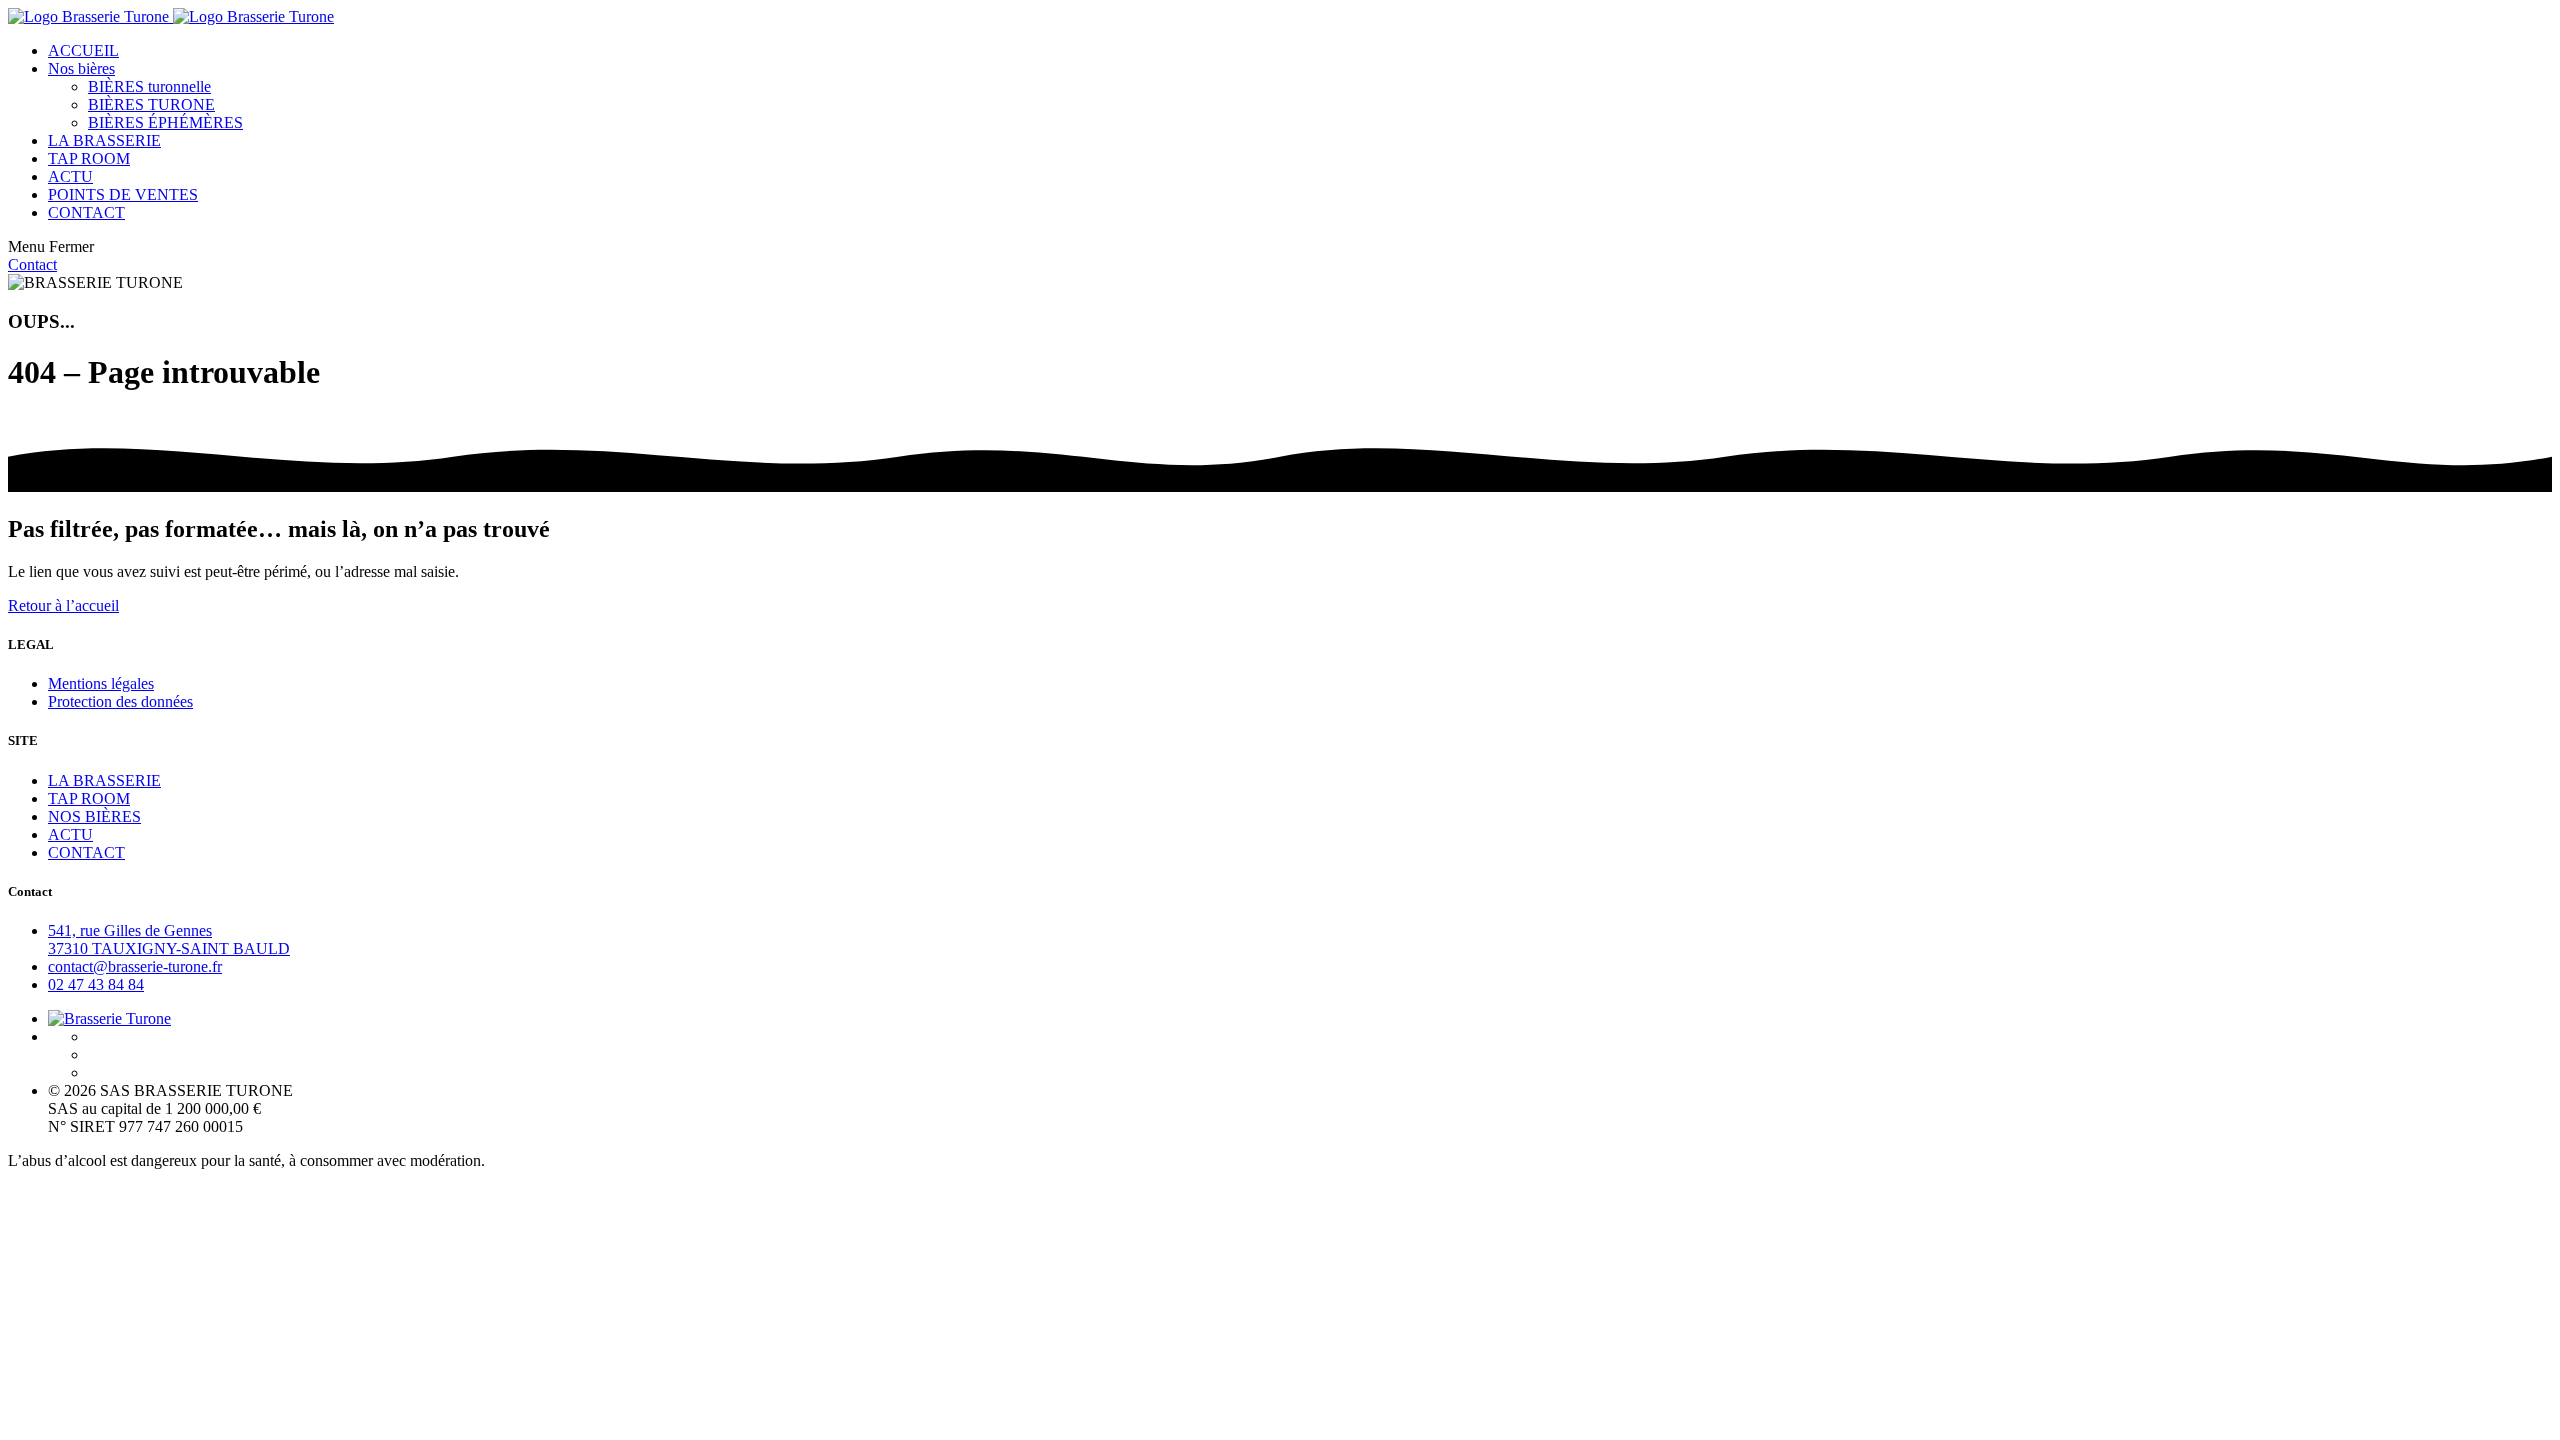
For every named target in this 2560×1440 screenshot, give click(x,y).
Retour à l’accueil (63, 605)
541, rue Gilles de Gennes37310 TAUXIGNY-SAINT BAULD (169, 939)
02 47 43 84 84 (96, 984)
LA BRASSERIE (104, 140)
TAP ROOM (89, 158)
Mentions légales (101, 683)
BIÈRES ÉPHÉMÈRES (165, 122)
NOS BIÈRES (94, 816)
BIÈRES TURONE (151, 104)
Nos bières (81, 68)
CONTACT (86, 212)
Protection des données (120, 701)
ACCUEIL (83, 50)
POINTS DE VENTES (123, 194)
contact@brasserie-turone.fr (135, 966)
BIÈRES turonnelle (149, 86)
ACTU (70, 176)
